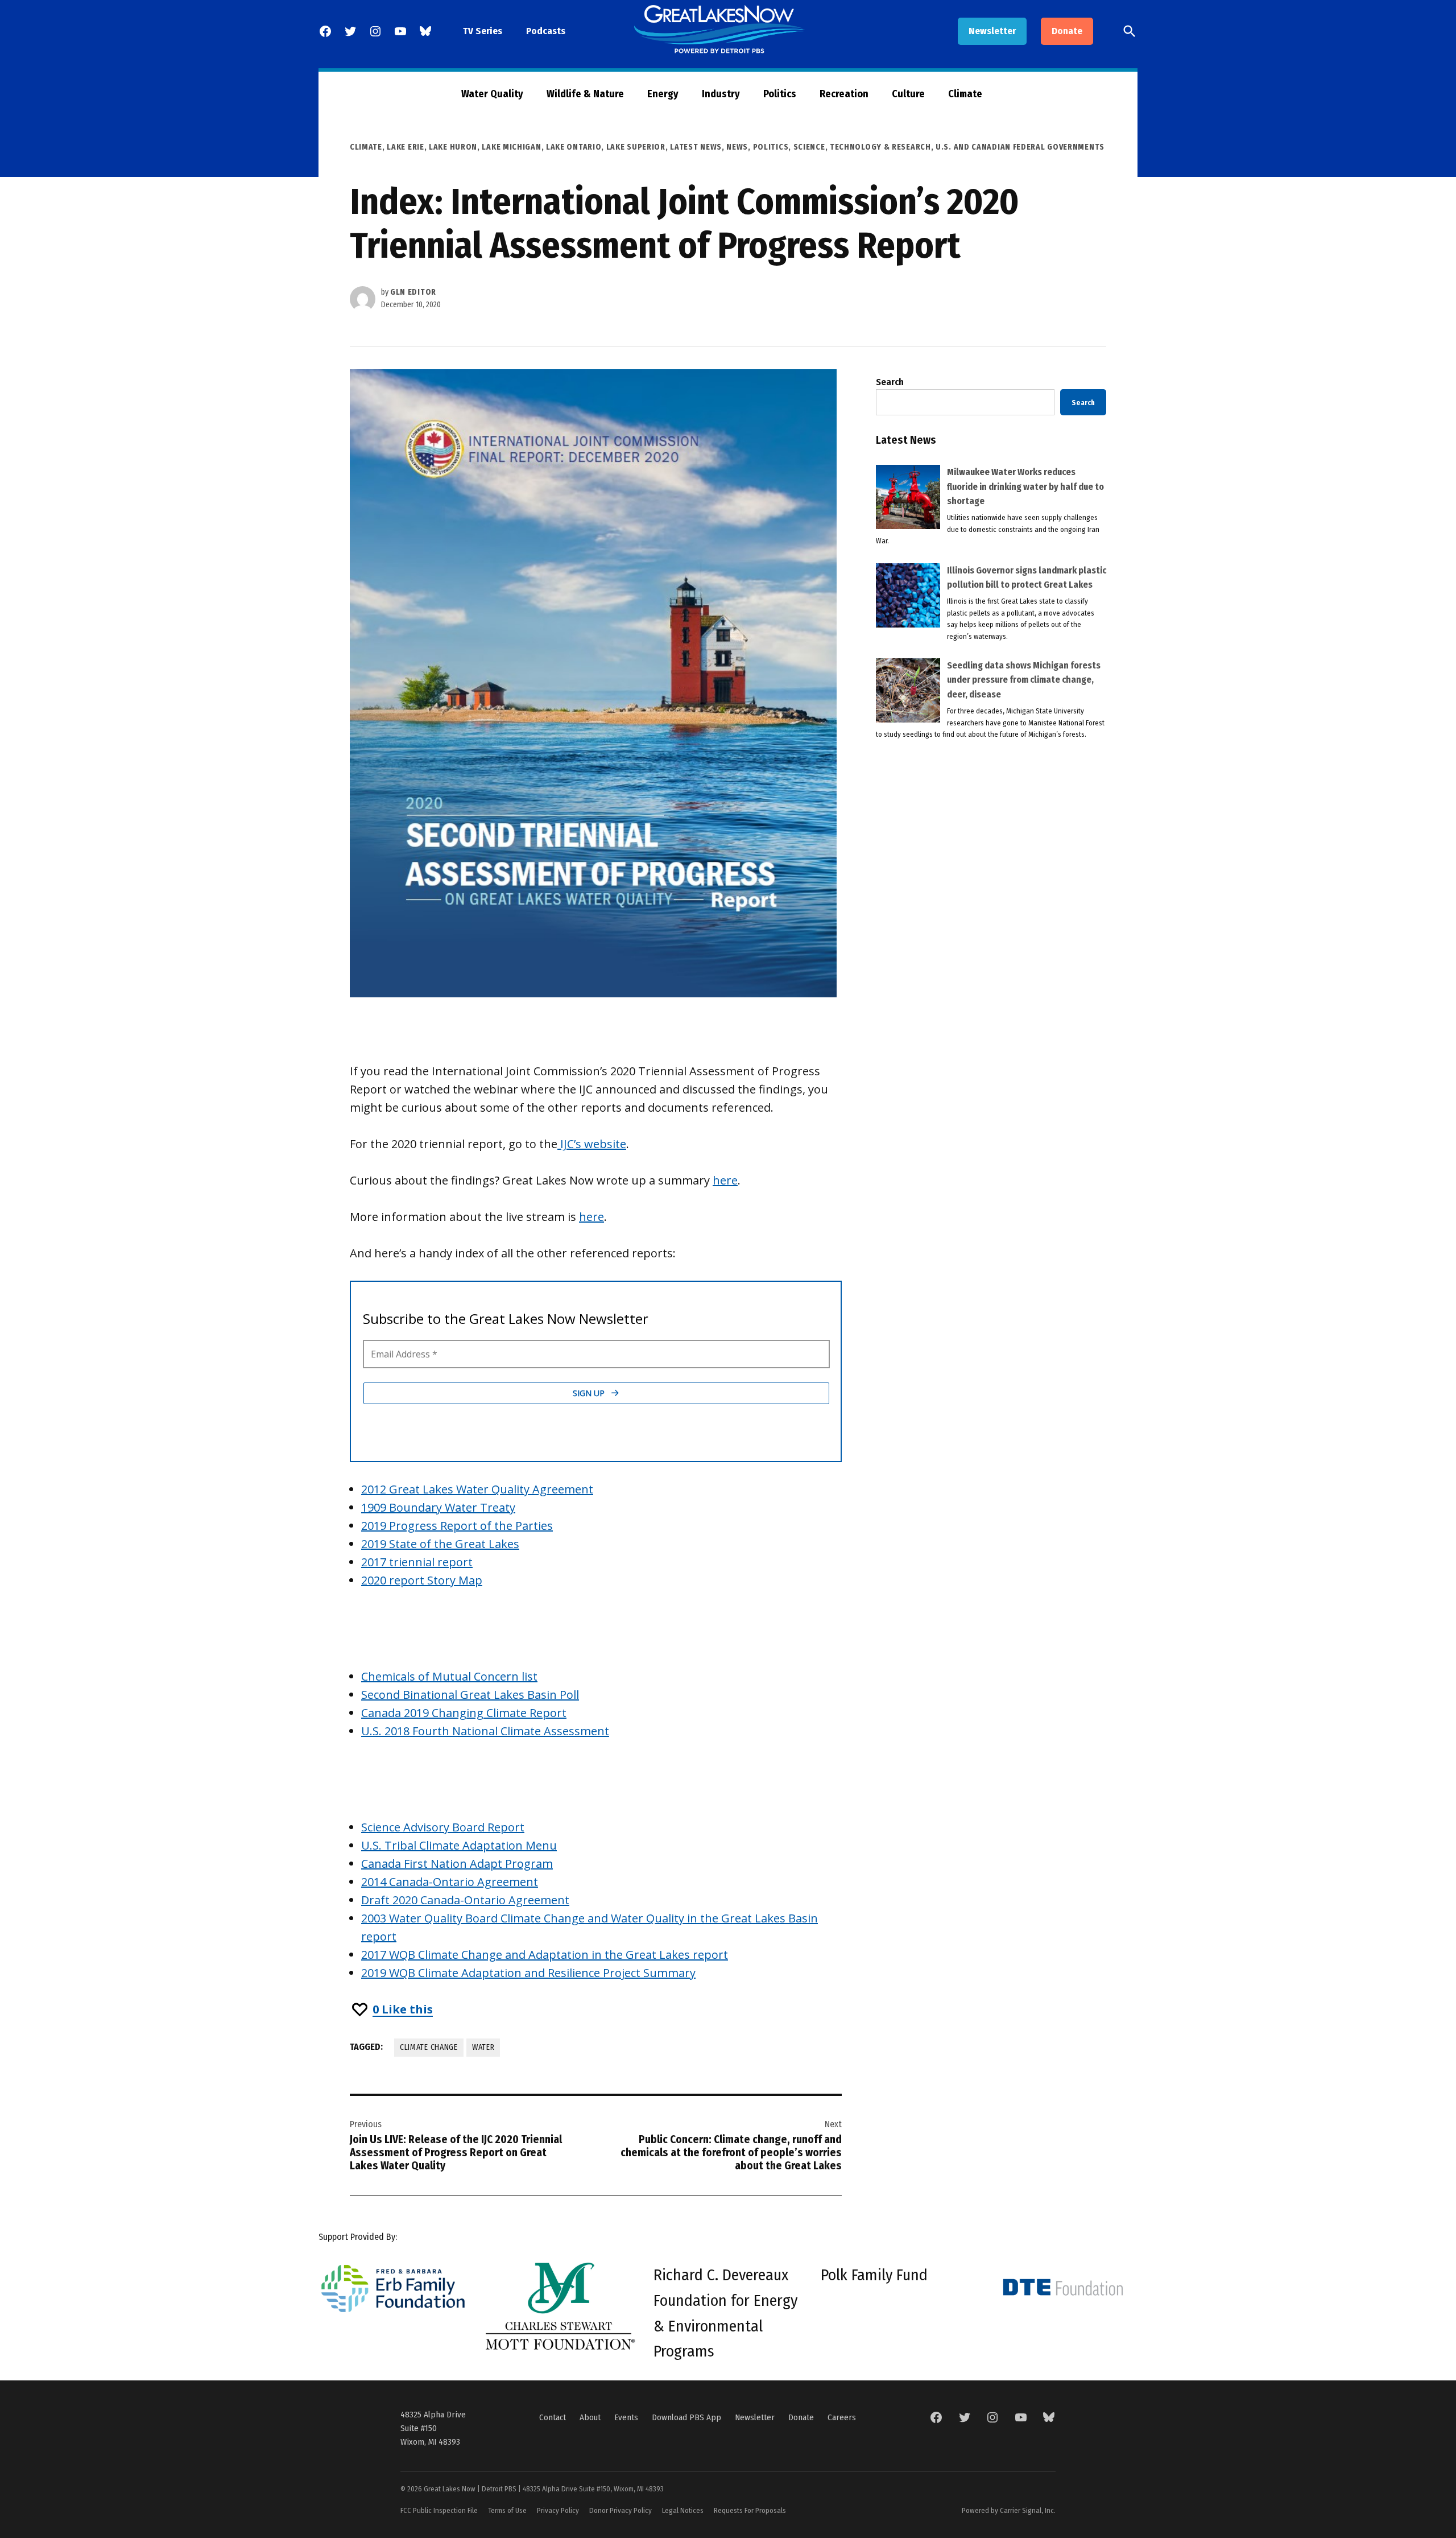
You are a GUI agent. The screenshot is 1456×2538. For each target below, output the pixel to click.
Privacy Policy (558, 2510)
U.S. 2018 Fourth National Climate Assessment (485, 1731)
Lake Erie (405, 147)
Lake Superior (636, 147)
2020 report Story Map (422, 1580)
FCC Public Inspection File (439, 2510)
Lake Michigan (511, 147)
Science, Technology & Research (862, 147)
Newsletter (992, 31)
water (483, 2047)
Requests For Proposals (750, 2510)
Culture (908, 94)
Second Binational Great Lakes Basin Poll (470, 1695)
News (737, 147)
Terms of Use (507, 2510)
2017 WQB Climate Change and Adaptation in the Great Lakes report (545, 1955)
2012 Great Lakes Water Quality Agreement (477, 1489)
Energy (663, 94)
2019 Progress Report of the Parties (457, 1526)
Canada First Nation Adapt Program (457, 1864)
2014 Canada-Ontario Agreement (450, 1882)
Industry (721, 94)
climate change (429, 2047)
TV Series (483, 31)
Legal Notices (683, 2510)
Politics (780, 94)
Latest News (696, 147)
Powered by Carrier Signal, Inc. (1009, 2510)
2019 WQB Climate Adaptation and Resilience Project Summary (528, 1973)
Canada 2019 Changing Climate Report (464, 1713)
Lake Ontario (574, 147)
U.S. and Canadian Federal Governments (1020, 147)
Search (890, 382)
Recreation (844, 94)
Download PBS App (686, 2417)
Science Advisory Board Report (443, 1827)
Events (626, 2417)
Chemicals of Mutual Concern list (449, 1676)
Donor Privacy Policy (621, 2510)
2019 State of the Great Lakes (440, 1544)
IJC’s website (592, 1144)
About (590, 2417)
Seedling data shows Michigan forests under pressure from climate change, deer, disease (1024, 680)
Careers (842, 2417)
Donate (1067, 31)
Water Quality (492, 94)
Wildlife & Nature (585, 94)
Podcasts (546, 31)
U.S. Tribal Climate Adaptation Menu (459, 1845)
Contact (553, 2417)
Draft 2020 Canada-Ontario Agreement (465, 1900)
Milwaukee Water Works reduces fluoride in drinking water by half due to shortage (1025, 486)
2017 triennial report (417, 1562)
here (725, 1180)
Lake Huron (453, 147)
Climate (965, 94)
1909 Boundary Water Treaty (438, 1507)
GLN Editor (413, 292)
